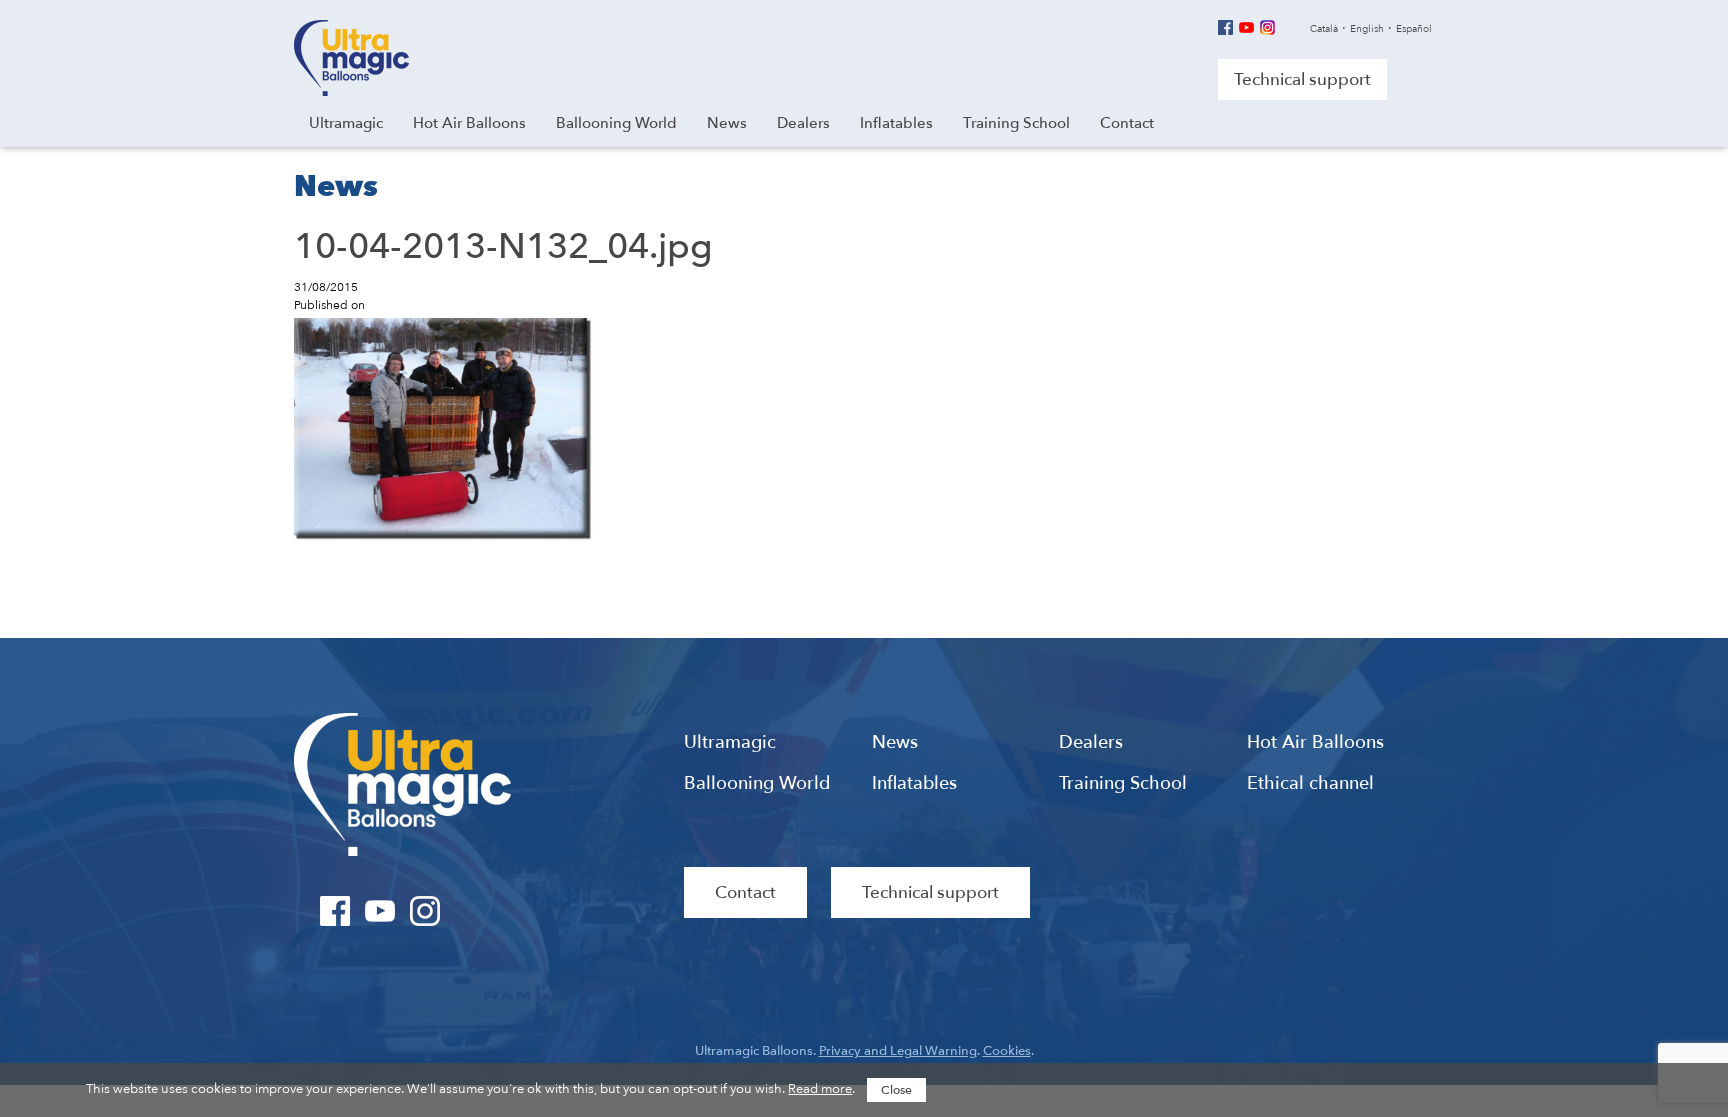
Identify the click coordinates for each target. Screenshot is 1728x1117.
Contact (745, 892)
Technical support (1302, 79)
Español (1414, 29)
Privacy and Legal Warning (898, 1051)
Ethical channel (1310, 784)
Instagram (1267, 27)
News (895, 743)
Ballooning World (757, 784)
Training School (1123, 784)
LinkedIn (470, 911)
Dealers (1091, 743)
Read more (820, 1089)
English (1367, 29)
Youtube (1246, 27)
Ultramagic (351, 58)
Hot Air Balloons (1315, 743)
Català (1324, 29)
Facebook (1225, 27)
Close (896, 1090)
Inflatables (914, 784)
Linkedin (1288, 27)
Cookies (1007, 1051)
